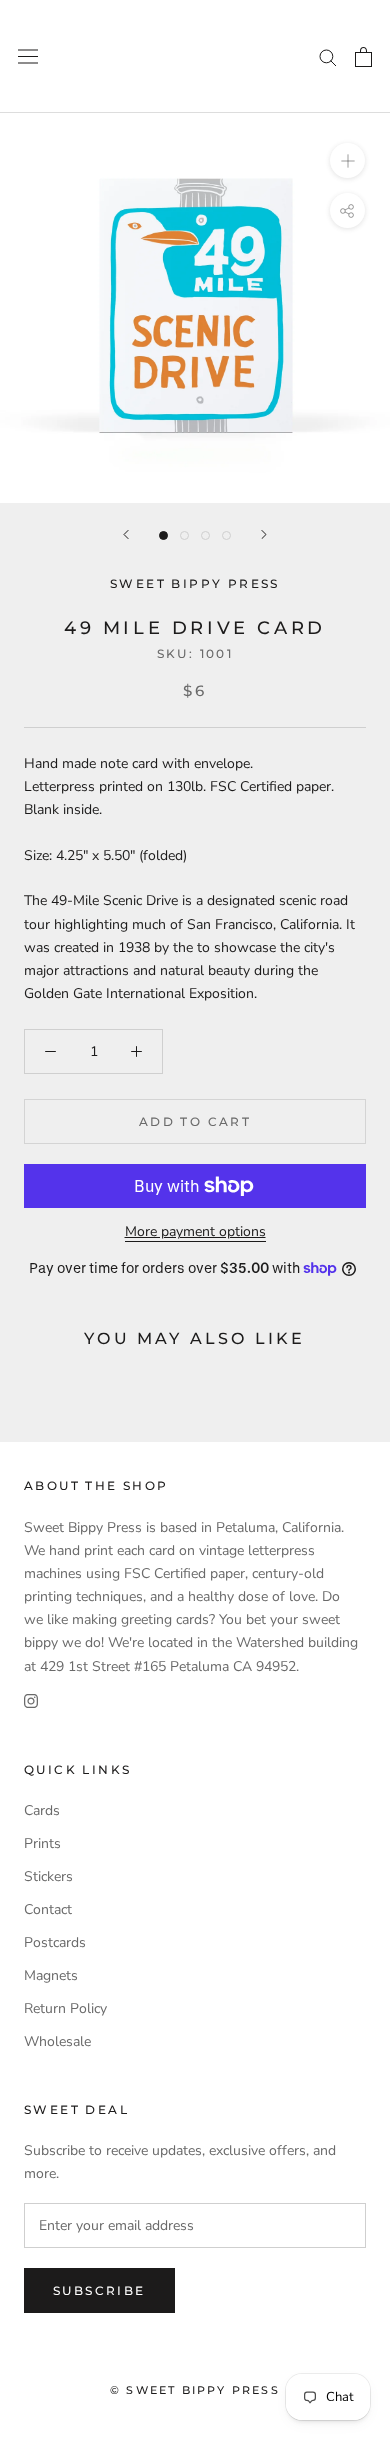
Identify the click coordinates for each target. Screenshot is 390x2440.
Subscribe (99, 2290)
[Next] (264, 534)
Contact (48, 1909)
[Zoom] (347, 160)
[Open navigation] (28, 56)
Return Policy (65, 2008)
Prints (42, 1843)
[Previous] (126, 534)
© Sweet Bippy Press (195, 2390)
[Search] (328, 56)
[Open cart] (363, 57)
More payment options (195, 1231)
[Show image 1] (163, 535)
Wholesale (57, 2041)
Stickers (48, 1876)
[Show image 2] (184, 535)
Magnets (51, 1975)
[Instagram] (31, 1700)
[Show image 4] (226, 535)
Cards (42, 1810)
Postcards (55, 1942)
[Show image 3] (205, 535)
